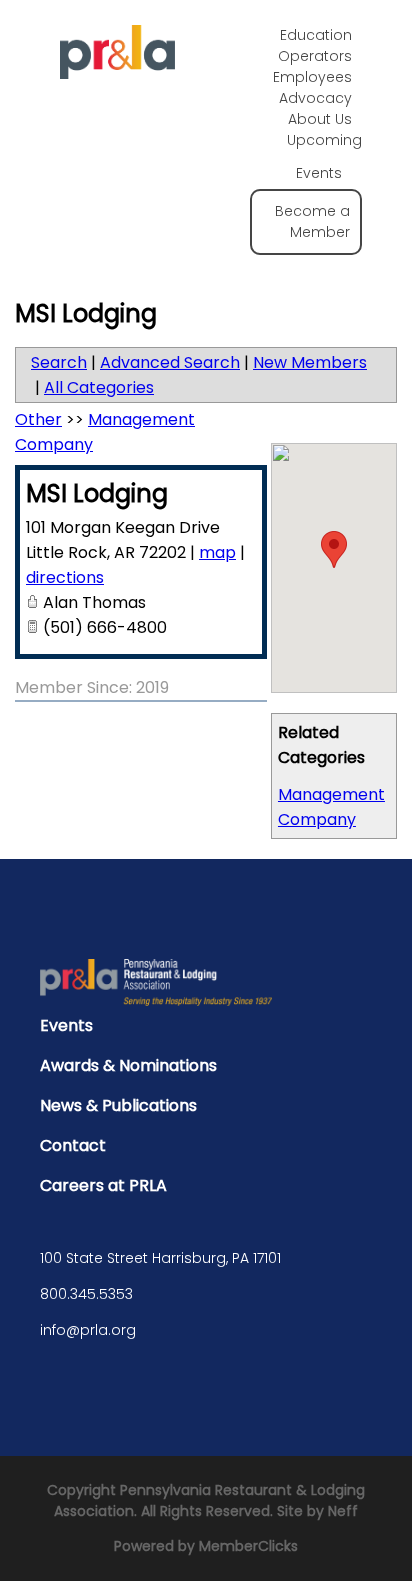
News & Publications (118, 1105)
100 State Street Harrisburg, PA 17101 (160, 1258)
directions (65, 577)
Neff (343, 1511)
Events (66, 1025)
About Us (320, 119)
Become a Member (312, 221)
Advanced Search (170, 362)
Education (316, 35)
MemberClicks (248, 1546)
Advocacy (315, 98)
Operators (315, 56)
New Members (310, 362)
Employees (312, 77)
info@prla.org (88, 1330)
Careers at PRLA (103, 1185)
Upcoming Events (324, 156)
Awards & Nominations (128, 1065)
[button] (334, 549)
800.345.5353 (86, 1294)
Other (38, 419)
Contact (73, 1145)
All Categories (99, 387)
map (217, 552)
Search (59, 362)
